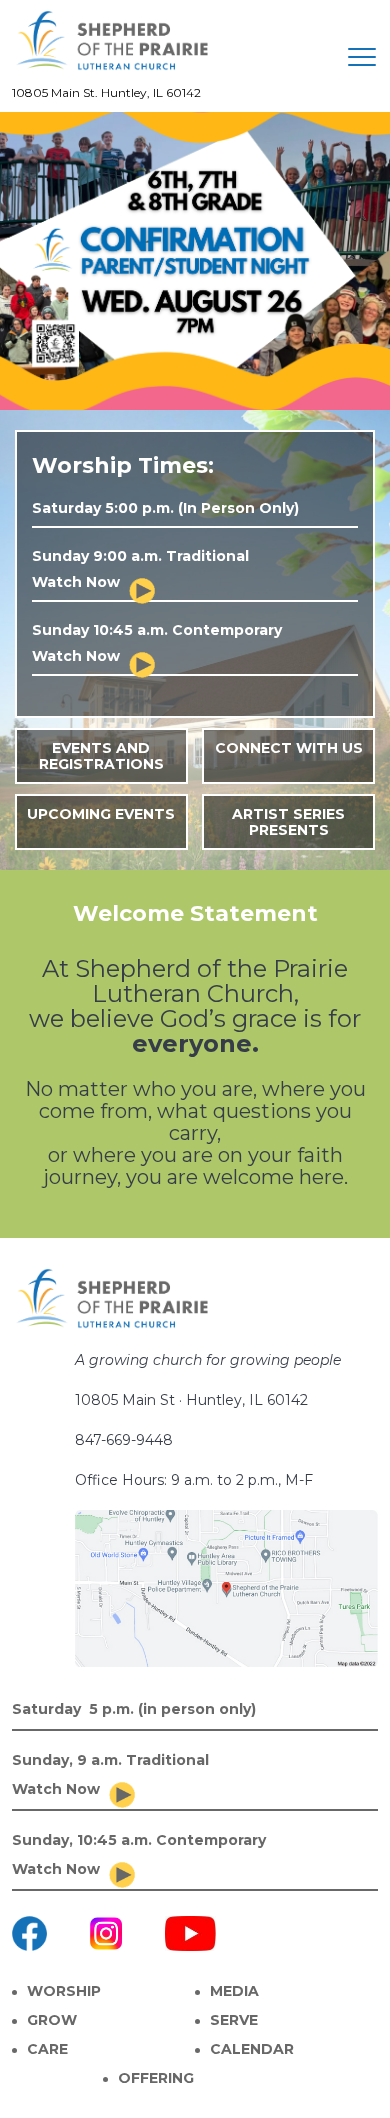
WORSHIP (64, 1991)
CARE (47, 2049)
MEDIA (234, 1991)
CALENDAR (252, 2049)
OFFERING (156, 2078)
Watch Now (76, 582)
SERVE (234, 2020)
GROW (52, 2020)
